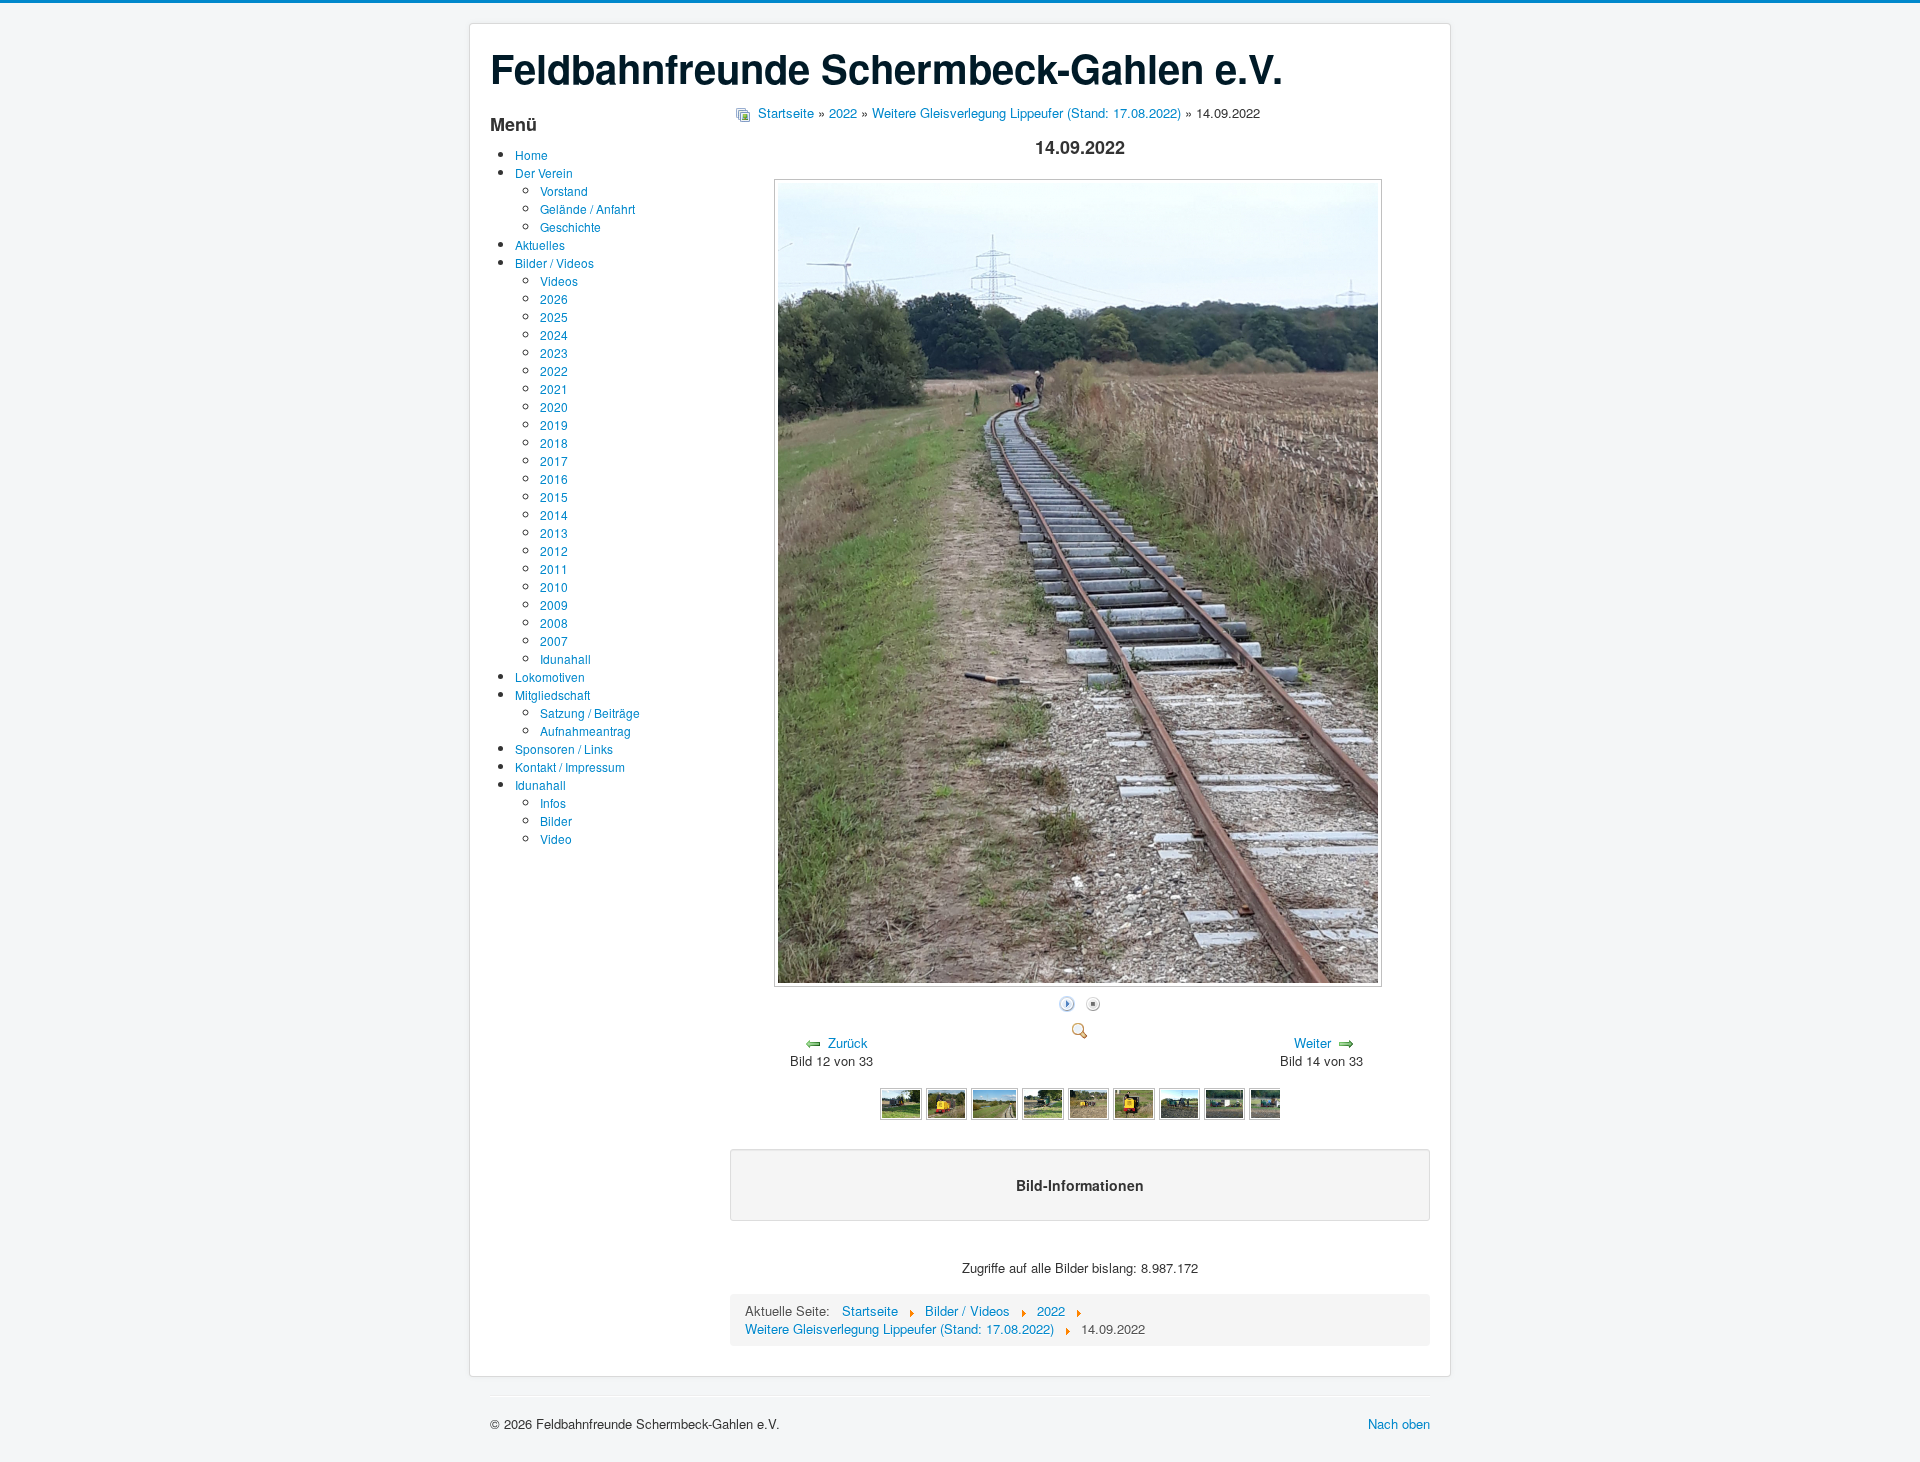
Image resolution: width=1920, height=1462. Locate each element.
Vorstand (564, 190)
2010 (554, 586)
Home (531, 154)
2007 (554, 640)
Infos (553, 802)
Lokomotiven (550, 676)
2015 (554, 496)
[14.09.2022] (1080, 980)
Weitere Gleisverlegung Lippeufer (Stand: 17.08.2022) (1026, 112)
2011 (554, 568)
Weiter (1312, 1042)
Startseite (786, 112)
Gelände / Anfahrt (587, 208)
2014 (554, 514)
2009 (554, 604)
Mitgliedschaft (552, 694)
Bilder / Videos (554, 262)
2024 (554, 334)
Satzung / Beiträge (590, 712)
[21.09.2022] (947, 1102)
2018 (554, 442)
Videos (559, 280)
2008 (554, 622)
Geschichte (570, 226)
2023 (554, 352)
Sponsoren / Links (564, 748)
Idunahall (565, 658)
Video (556, 838)
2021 (554, 388)
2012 (554, 550)
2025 (554, 316)
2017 (554, 460)
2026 (554, 298)
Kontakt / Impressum (570, 766)
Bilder (556, 820)
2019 (554, 424)
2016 (554, 478)
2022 (554, 370)
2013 (554, 532)
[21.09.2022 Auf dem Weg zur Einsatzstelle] (901, 1102)
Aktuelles (540, 244)
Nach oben (1399, 1423)
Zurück (848, 1042)
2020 (554, 406)
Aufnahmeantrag (585, 730)
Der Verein (544, 172)
